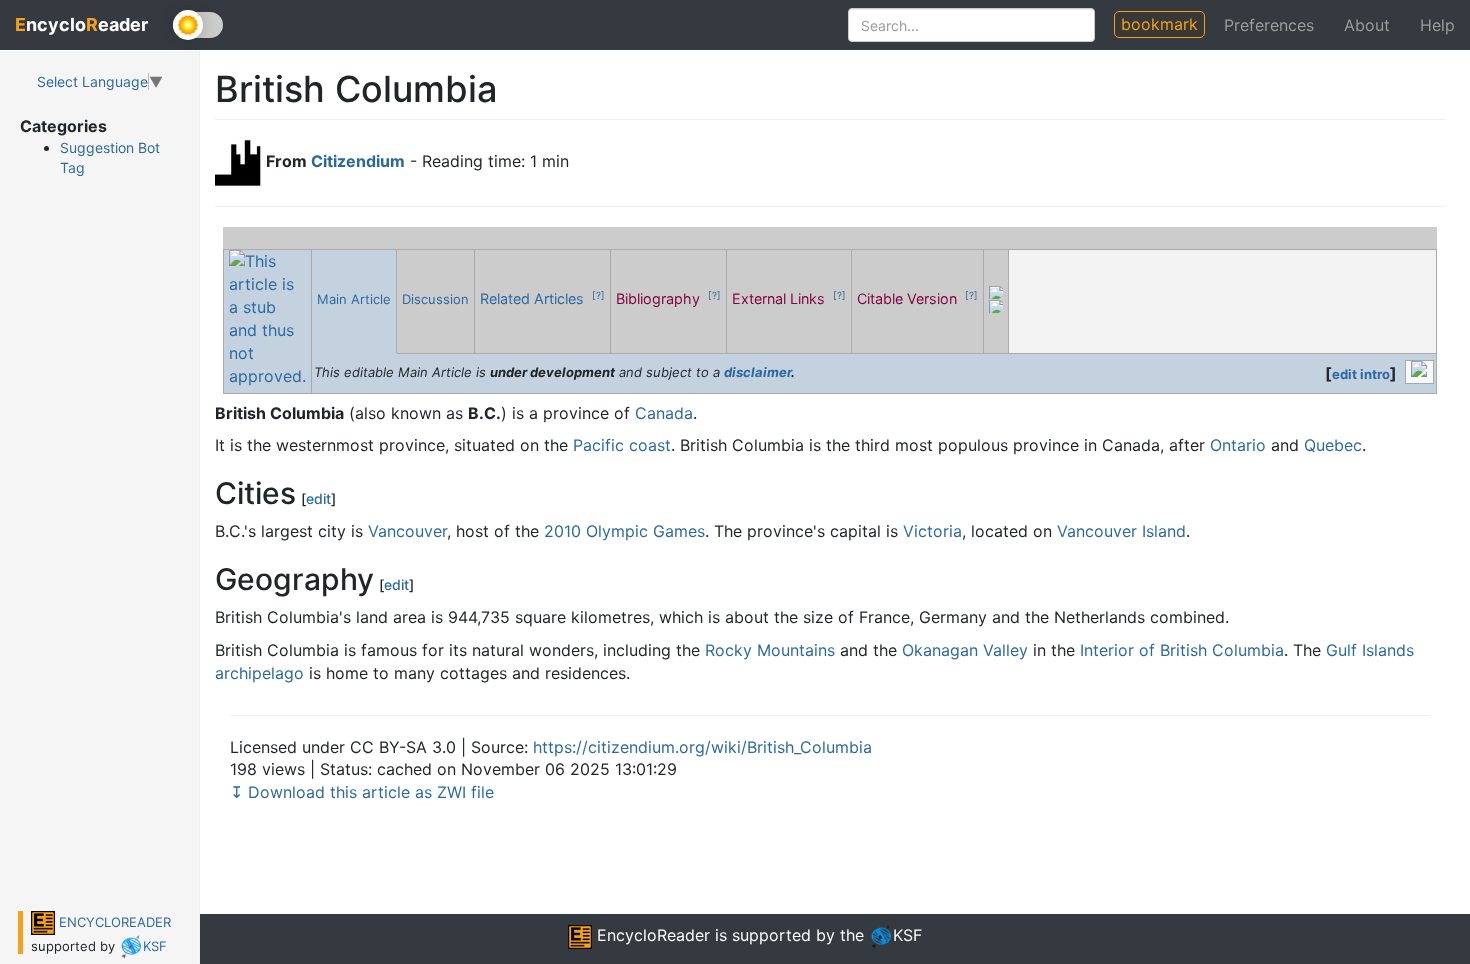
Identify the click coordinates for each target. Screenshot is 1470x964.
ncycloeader (81, 24)
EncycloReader (651, 935)
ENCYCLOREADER (113, 922)
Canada (664, 413)
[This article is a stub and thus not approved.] (267, 317)
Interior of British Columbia (1182, 650)
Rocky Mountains (770, 650)
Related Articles (534, 298)
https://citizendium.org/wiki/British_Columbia (702, 747)
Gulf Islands (1370, 650)
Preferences (1269, 25)
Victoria (932, 531)
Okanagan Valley (965, 650)
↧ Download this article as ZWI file (362, 792)
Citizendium (358, 161)
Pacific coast (622, 445)
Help (1437, 25)
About (1367, 25)
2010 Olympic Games (624, 531)
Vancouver (407, 531)
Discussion (435, 299)
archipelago (259, 673)
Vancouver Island (1121, 531)
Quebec (1333, 445)
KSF (155, 946)
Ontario (1238, 445)
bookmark (1159, 24)
